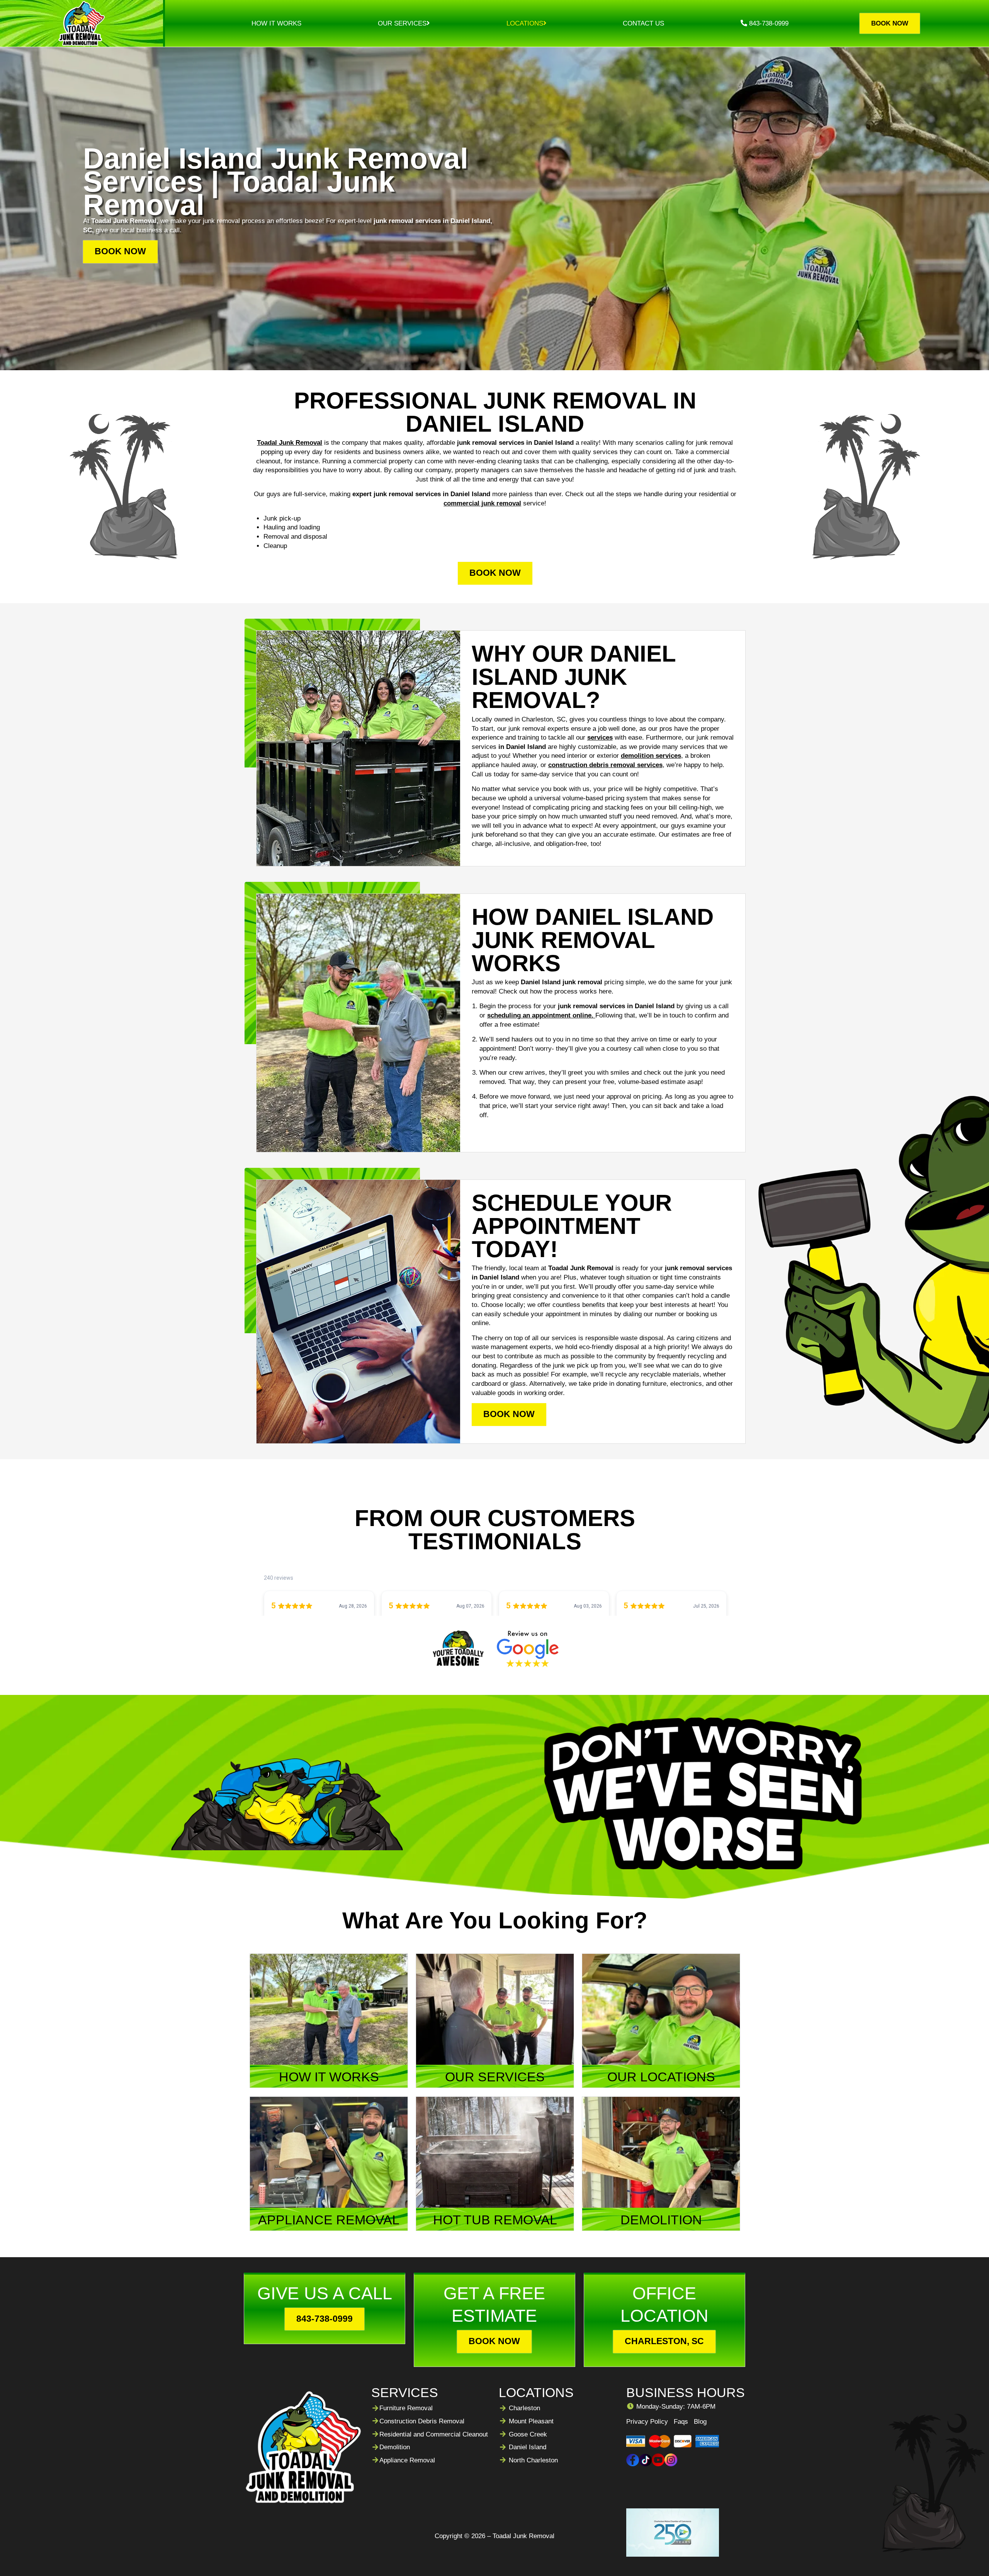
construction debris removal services (605, 765)
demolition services (651, 756)
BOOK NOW (120, 251)
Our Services (402, 23)
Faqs (681, 2422)
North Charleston (533, 2460)
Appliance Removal (407, 2460)
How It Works (276, 23)
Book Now (890, 23)
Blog (700, 2422)
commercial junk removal (482, 503)
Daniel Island (528, 2447)
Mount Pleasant (531, 2421)
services (600, 738)
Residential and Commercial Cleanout (434, 2434)
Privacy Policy (647, 2422)
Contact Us (643, 23)
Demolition (395, 2447)
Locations (525, 23)
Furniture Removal (406, 2408)
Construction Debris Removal (422, 2421)
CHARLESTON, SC (664, 2341)
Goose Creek (528, 2434)
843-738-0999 (768, 23)
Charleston (524, 2408)
